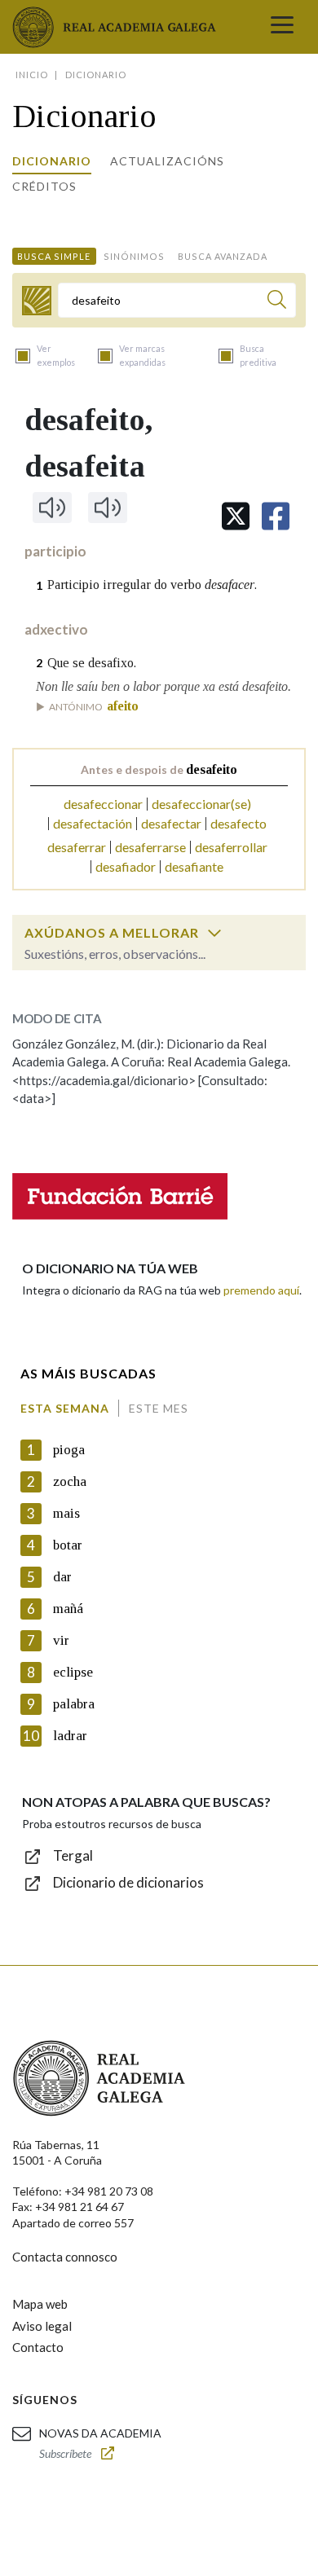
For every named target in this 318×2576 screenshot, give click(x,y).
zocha (70, 1481)
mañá (68, 1609)
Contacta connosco (65, 2257)
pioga (69, 1450)
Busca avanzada (223, 256)
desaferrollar (231, 847)
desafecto (238, 823)
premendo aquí (261, 1290)
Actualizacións (167, 161)
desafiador (126, 866)
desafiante (194, 866)
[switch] (214, 933)
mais (66, 1513)
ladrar (70, 1736)
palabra (74, 1704)
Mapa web (40, 2304)
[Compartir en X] (236, 516)
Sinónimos (134, 256)
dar (62, 1577)
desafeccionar (103, 804)
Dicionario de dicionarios (128, 1882)
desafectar (171, 823)
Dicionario (52, 161)
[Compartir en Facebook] (276, 516)
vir (61, 1640)
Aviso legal (42, 2326)
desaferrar (77, 847)
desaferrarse (150, 847)
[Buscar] (277, 302)
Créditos (44, 186)
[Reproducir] (52, 508)
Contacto (38, 2347)
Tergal (73, 1855)
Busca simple (54, 256)
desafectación (93, 823)
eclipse (73, 1672)
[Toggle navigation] (282, 27)
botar (68, 1545)
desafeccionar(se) (201, 804)
